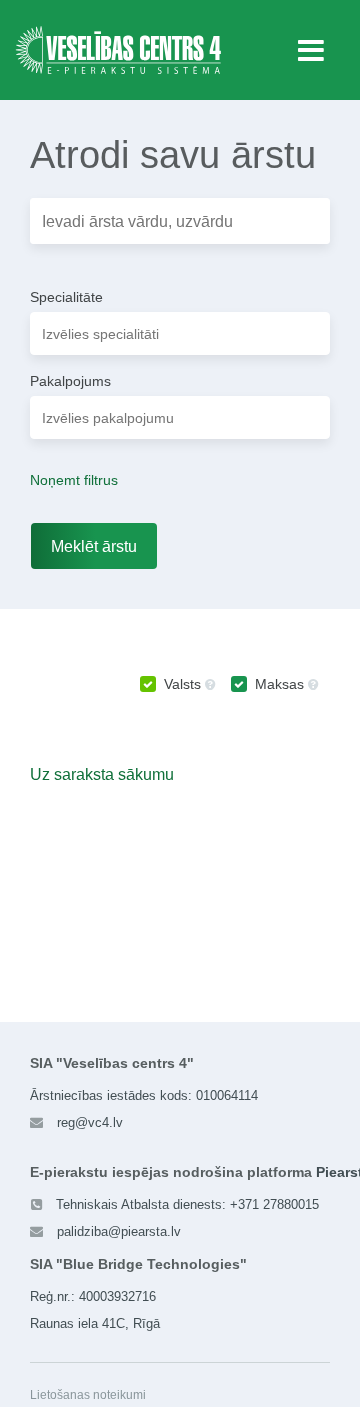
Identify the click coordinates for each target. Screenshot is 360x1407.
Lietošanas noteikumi (88, 1395)
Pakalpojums (70, 381)
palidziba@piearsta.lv (119, 1231)
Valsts (182, 684)
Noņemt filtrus (74, 480)
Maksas (279, 684)
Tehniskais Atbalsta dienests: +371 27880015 (187, 1204)
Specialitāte (66, 297)
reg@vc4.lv (90, 1122)
